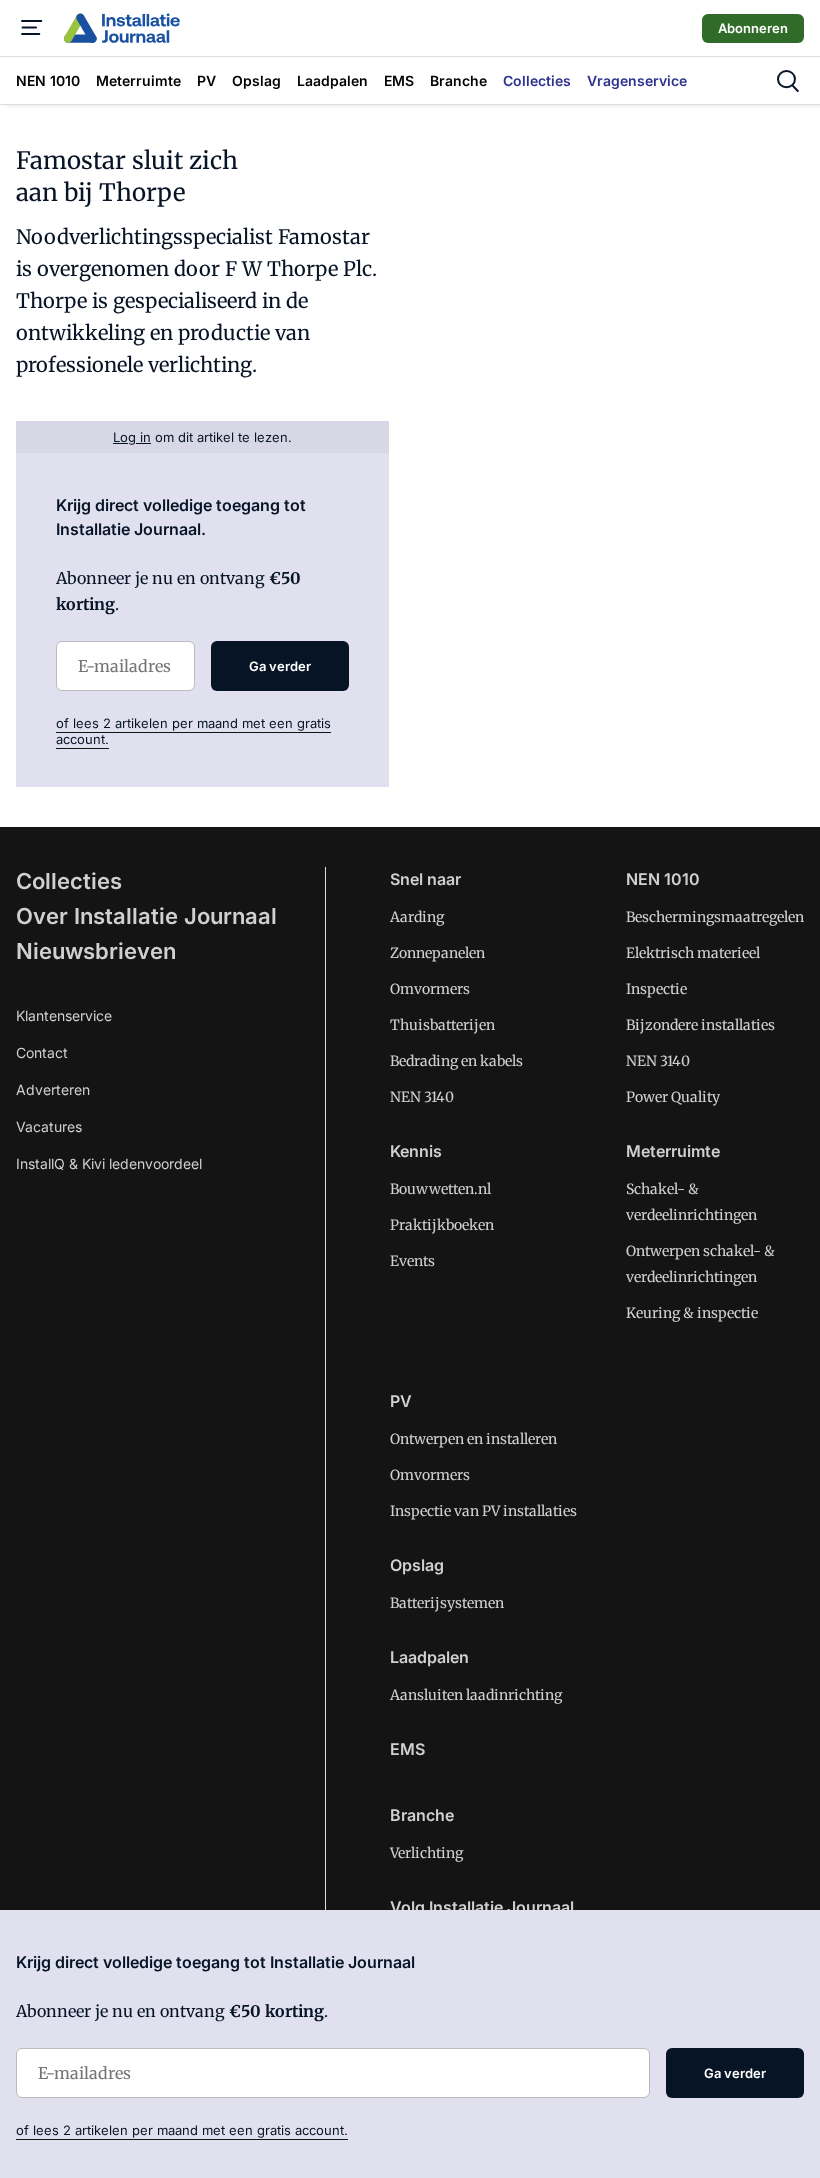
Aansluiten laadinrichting (476, 1695)
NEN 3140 (422, 1097)
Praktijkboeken (442, 1225)
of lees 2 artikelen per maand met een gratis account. (182, 2130)
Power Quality (673, 1097)
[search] (788, 81)
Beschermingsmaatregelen (715, 917)
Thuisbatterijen (442, 1025)
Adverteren (53, 1089)
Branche (422, 1815)
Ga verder (280, 666)
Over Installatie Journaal (146, 916)
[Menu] (32, 28)
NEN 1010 (663, 879)
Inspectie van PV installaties (483, 1511)
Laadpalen (429, 1657)
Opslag (417, 1565)
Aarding (417, 917)
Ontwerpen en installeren (473, 1439)
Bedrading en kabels (456, 1061)
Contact (42, 1052)
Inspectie (656, 989)
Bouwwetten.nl (440, 1189)
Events (412, 1261)
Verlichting (426, 1853)
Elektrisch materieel (693, 953)
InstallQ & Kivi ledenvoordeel (109, 1163)
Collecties (69, 881)
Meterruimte (673, 1151)
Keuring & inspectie (692, 1313)
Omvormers (430, 989)
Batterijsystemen (447, 1603)
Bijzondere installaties (700, 1025)
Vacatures (49, 1126)
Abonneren (753, 28)
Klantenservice (64, 1015)
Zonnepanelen (437, 953)
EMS (407, 1749)
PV (401, 1401)
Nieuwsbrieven (96, 951)
